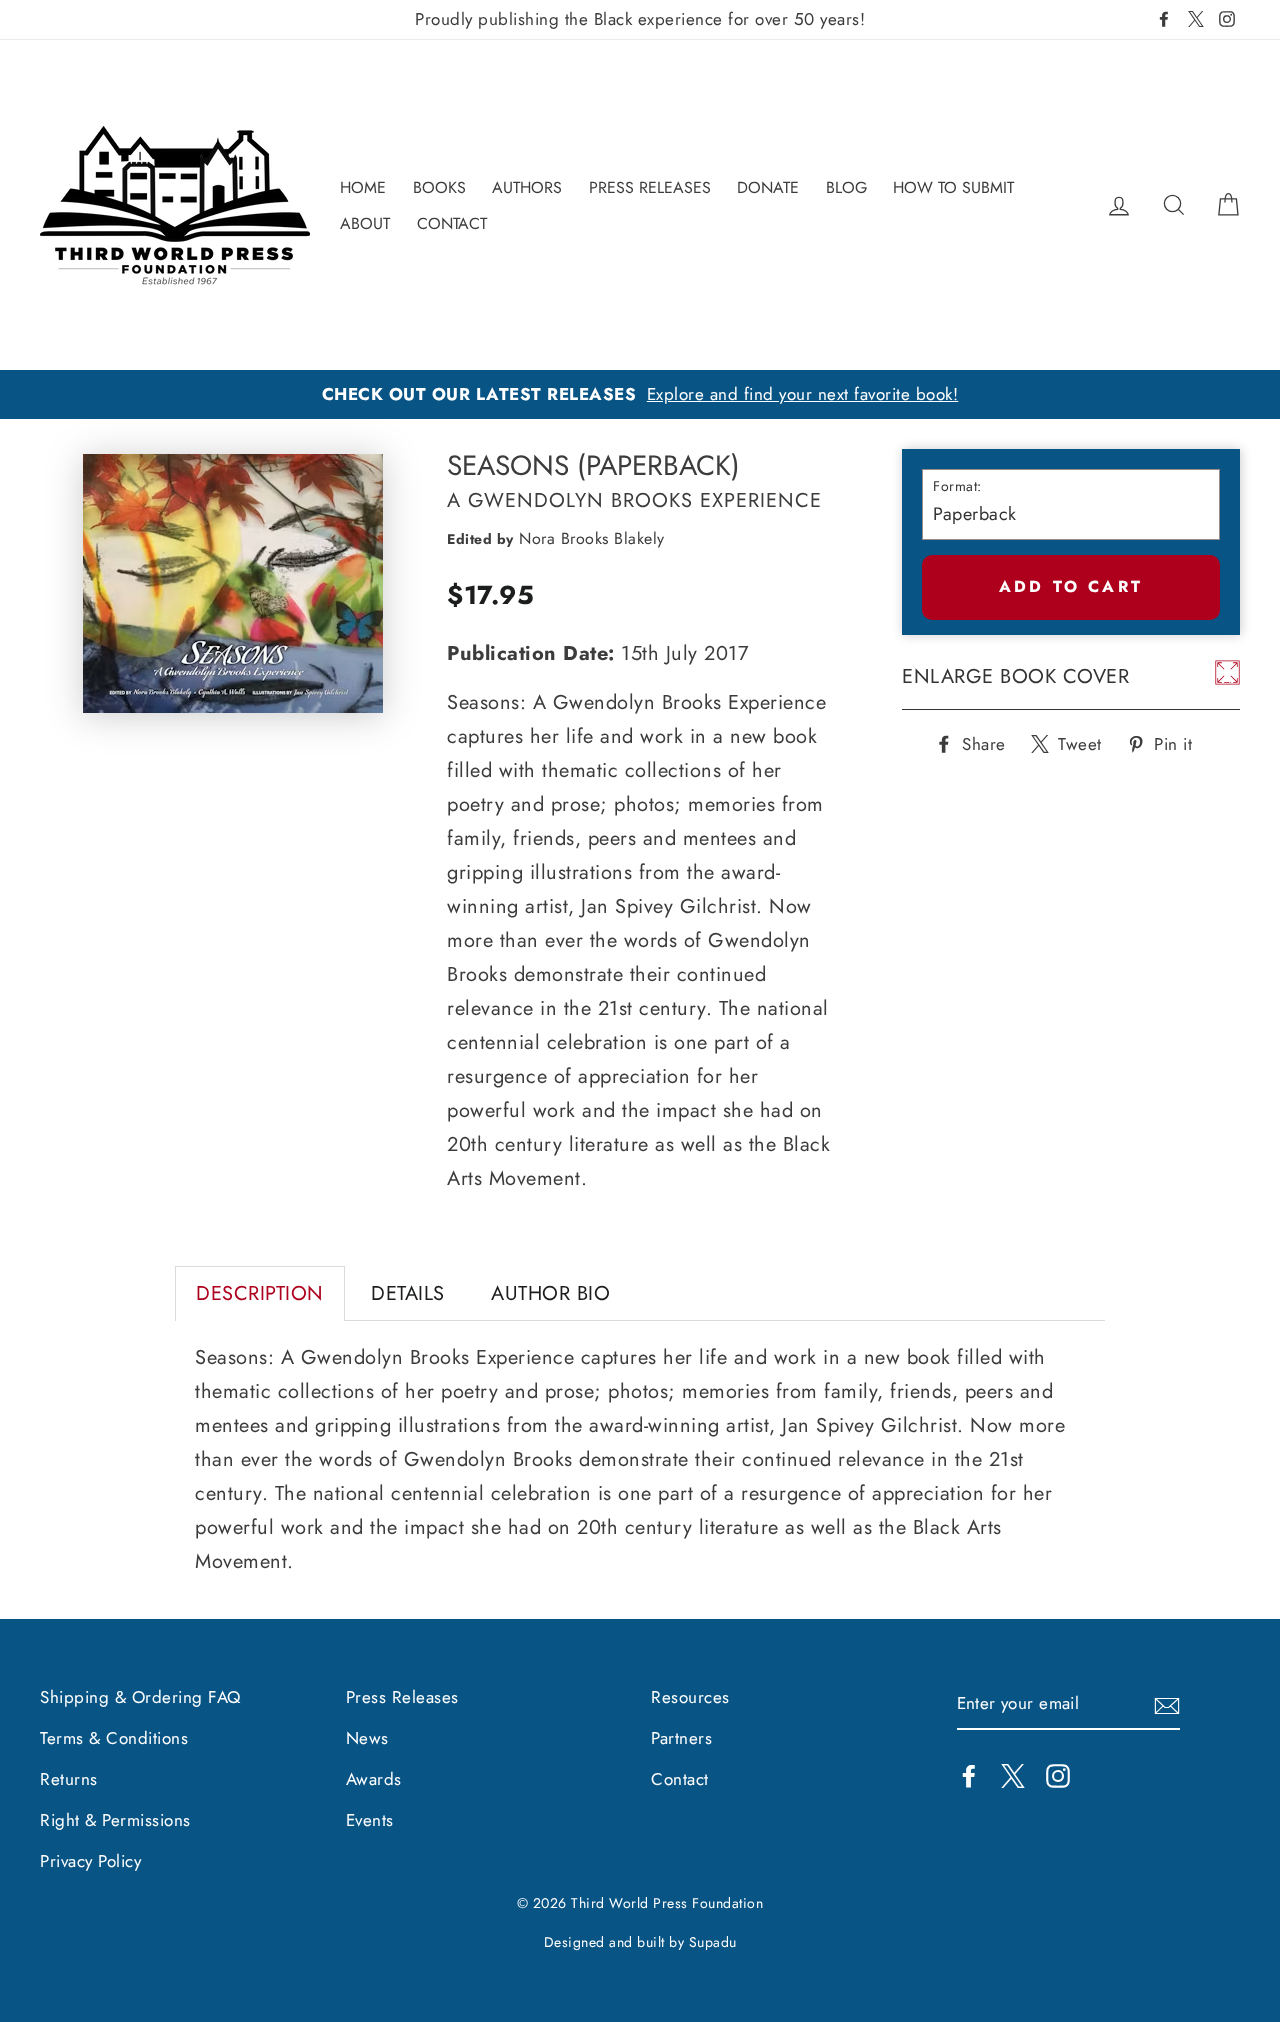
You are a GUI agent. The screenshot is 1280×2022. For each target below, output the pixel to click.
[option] (640, 394)
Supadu (713, 1942)
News (367, 1738)
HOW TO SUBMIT (953, 187)
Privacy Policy (90, 1861)
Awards (374, 1779)
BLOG (846, 187)
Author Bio (550, 1293)
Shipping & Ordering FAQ (140, 1697)
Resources (690, 1697)
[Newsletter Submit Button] (1167, 1704)
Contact (680, 1779)
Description (260, 1293)
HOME (363, 187)
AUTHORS (527, 187)
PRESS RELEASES (650, 187)
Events (370, 1820)
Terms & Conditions (114, 1738)
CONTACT (452, 223)
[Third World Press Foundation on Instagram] (1058, 1774)
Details (408, 1293)
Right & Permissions (115, 1820)
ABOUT (365, 223)
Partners (681, 1738)
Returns (69, 1779)
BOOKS (439, 187)
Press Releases (402, 1697)
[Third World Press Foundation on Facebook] (969, 1774)
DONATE (768, 187)
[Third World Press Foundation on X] (1013, 1774)
